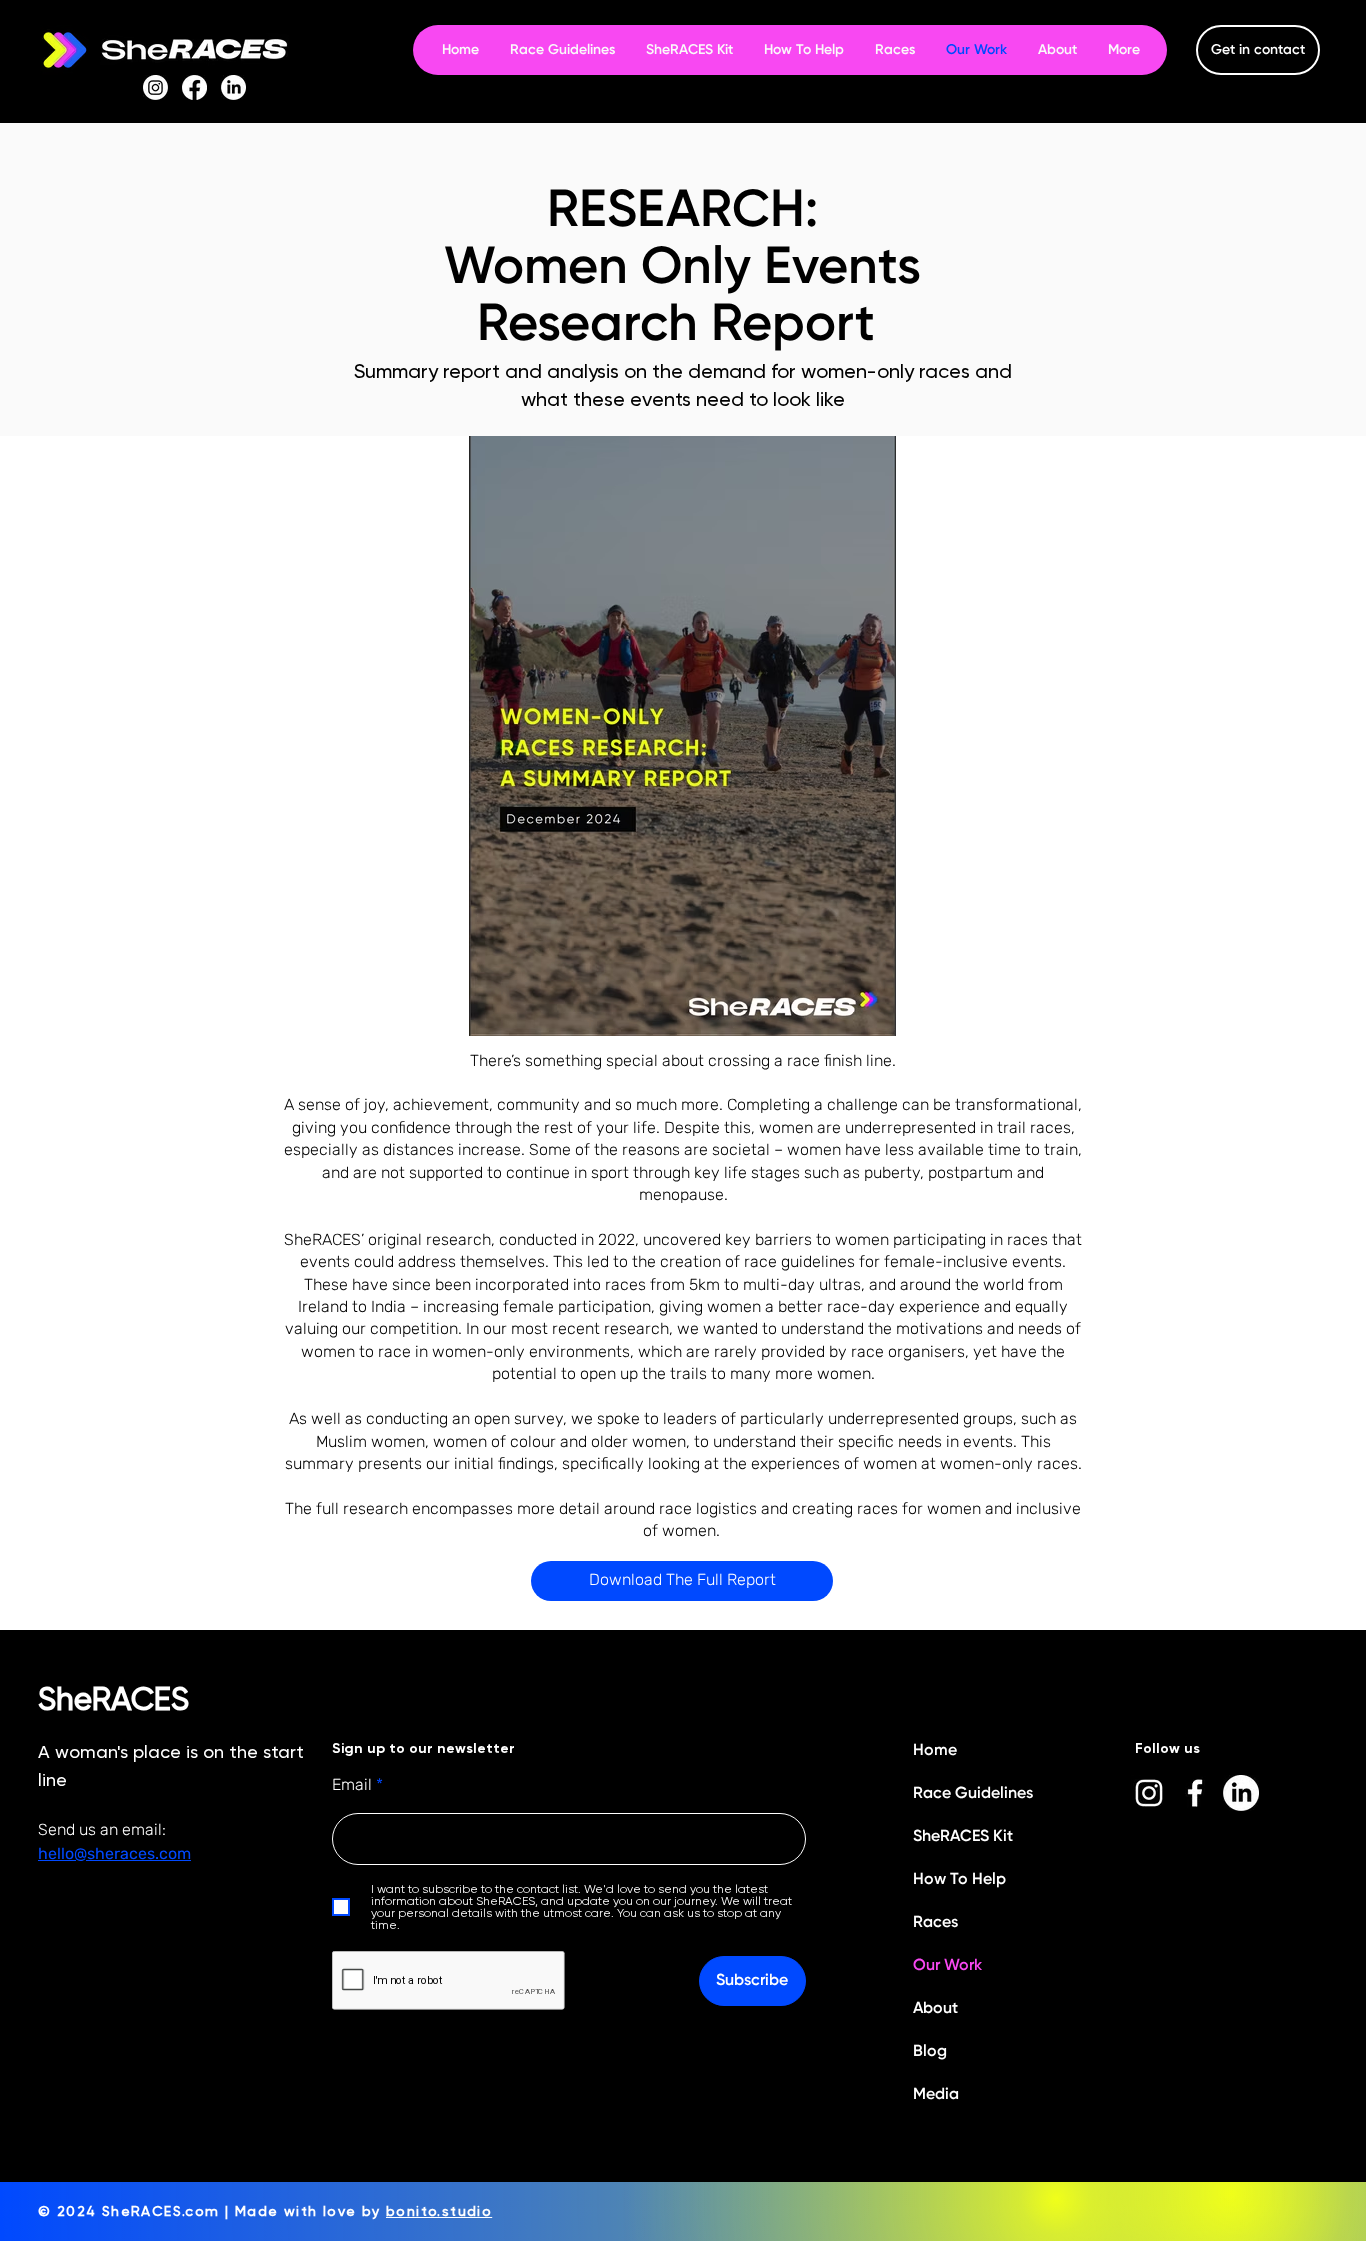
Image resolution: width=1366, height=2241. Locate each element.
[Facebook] (194, 87)
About (935, 2007)
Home (935, 1749)
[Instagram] (155, 87)
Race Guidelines (973, 1792)
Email (352, 1785)
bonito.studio (439, 2211)
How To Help (959, 1878)
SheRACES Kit (963, 1835)
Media (936, 2093)
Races (935, 1921)
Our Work (947, 1964)
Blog (930, 2050)
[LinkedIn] (233, 87)
